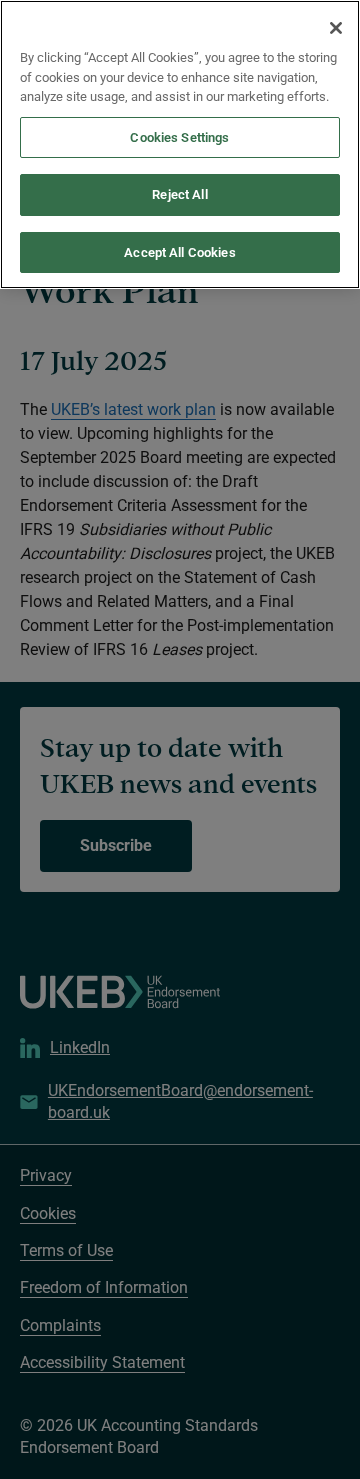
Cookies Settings (179, 137)
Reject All (179, 194)
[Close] (336, 28)
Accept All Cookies (179, 252)
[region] (180, 144)
